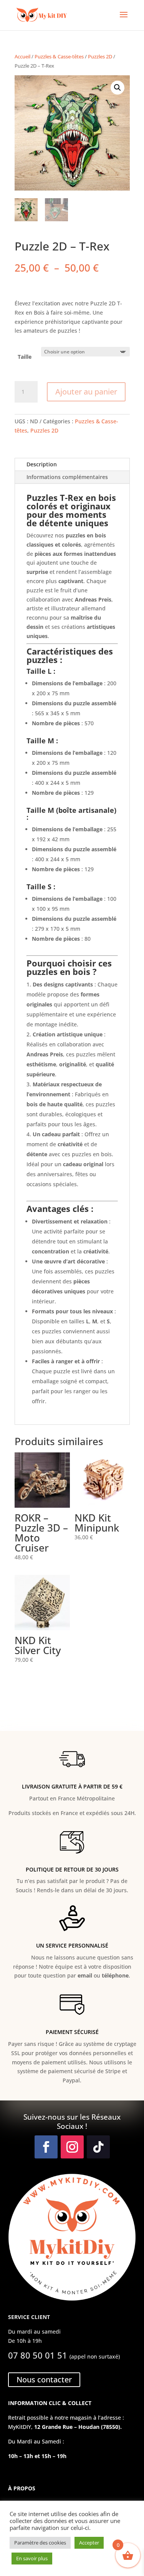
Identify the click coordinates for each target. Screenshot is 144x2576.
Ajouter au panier (86, 392)
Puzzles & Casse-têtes (59, 56)
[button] (118, 88)
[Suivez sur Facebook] (46, 2147)
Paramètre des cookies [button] (40, 2543)
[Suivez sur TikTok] (98, 2147)
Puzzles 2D (100, 56)
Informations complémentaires (67, 477)
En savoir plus (32, 2558)
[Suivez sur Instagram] (72, 2147)
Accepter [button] (89, 2543)
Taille (25, 357)
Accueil (22, 56)
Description (42, 464)
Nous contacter (44, 2380)
